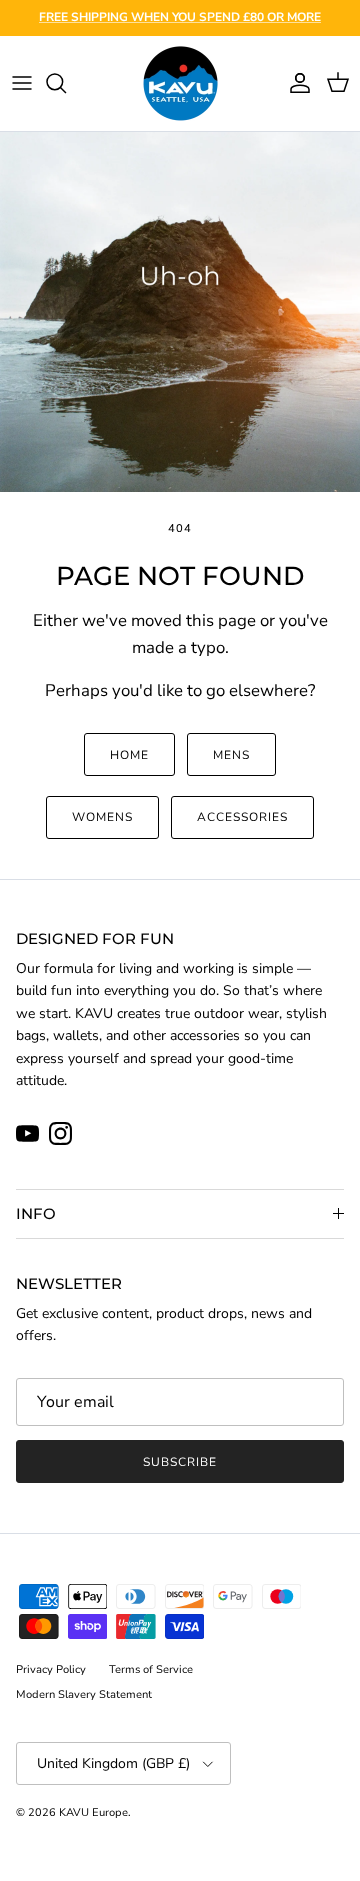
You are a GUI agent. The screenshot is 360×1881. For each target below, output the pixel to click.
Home (129, 755)
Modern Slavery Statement (84, 1694)
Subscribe (180, 1462)
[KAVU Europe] (180, 83)
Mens (231, 755)
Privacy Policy (51, 1669)
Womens (102, 817)
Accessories (242, 817)
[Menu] (22, 83)
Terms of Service (151, 1669)
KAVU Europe (93, 1812)
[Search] (66, 83)
